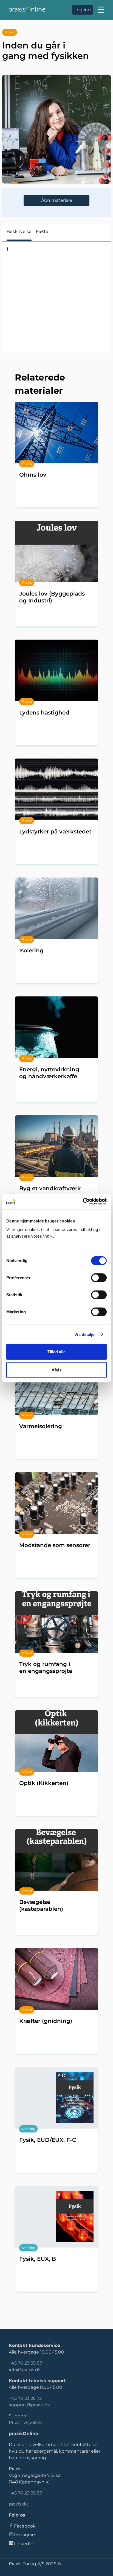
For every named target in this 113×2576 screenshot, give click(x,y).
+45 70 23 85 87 (25, 2363)
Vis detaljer (85, 1334)
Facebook (25, 2526)
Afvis (56, 1370)
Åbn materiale (57, 200)
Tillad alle (56, 1352)
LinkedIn (24, 2544)
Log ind (83, 10)
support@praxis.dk (29, 2405)
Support (18, 2416)
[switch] (99, 1278)
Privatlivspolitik (25, 2423)
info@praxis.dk (25, 2370)
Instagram (25, 2535)
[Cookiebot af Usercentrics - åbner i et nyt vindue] (83, 1202)
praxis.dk (18, 2504)
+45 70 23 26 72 (25, 2398)
